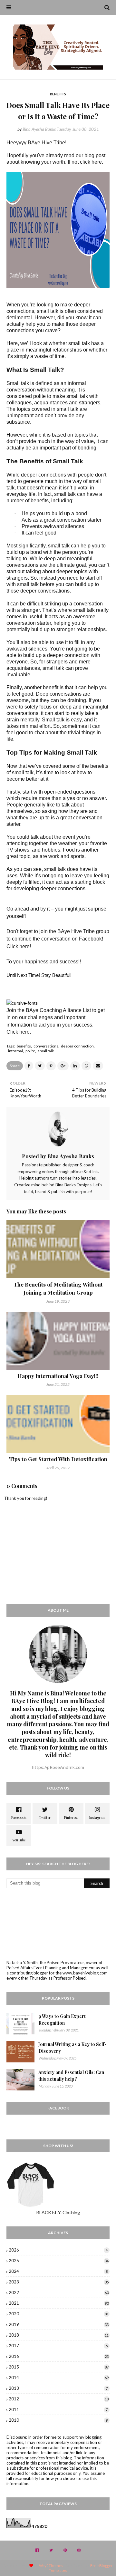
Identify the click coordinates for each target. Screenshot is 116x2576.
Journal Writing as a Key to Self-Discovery (72, 2048)
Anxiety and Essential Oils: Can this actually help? (71, 2076)
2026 (58, 2250)
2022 (59, 2292)
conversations (46, 1046)
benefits (24, 1046)
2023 (59, 2282)
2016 (59, 2356)
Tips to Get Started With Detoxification (58, 1459)
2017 (58, 2346)
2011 (58, 2409)
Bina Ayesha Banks (39, 129)
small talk (46, 1051)
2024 (58, 2271)
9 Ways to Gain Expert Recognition (62, 2020)
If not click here (85, 162)
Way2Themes (51, 2566)
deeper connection (77, 1046)
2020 (59, 2314)
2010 (58, 2420)
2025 (59, 2261)
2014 (59, 2378)
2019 (59, 2324)
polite (30, 1051)
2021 (59, 2303)
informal (15, 1051)
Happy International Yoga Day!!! (58, 1376)
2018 (59, 2335)
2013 (58, 2388)
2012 (59, 2399)
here (24, 946)
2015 (59, 2367)
